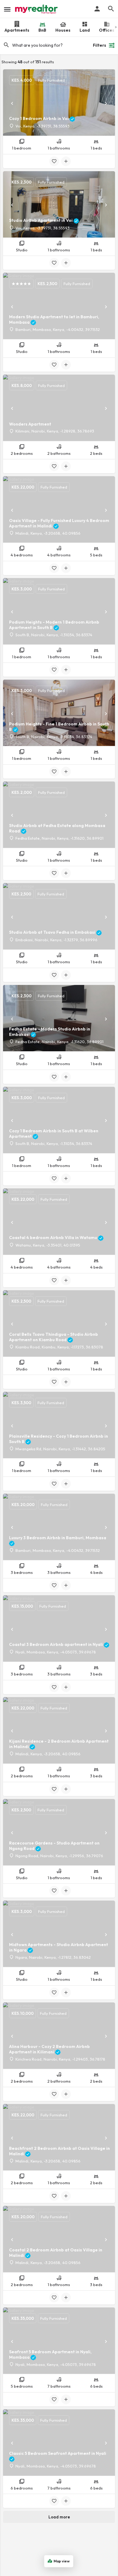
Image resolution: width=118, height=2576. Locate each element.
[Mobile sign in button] (97, 9)
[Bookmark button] (54, 161)
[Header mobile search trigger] (111, 9)
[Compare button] (66, 161)
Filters (100, 45)
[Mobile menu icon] (7, 9)
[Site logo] (37, 9)
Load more (59, 2517)
